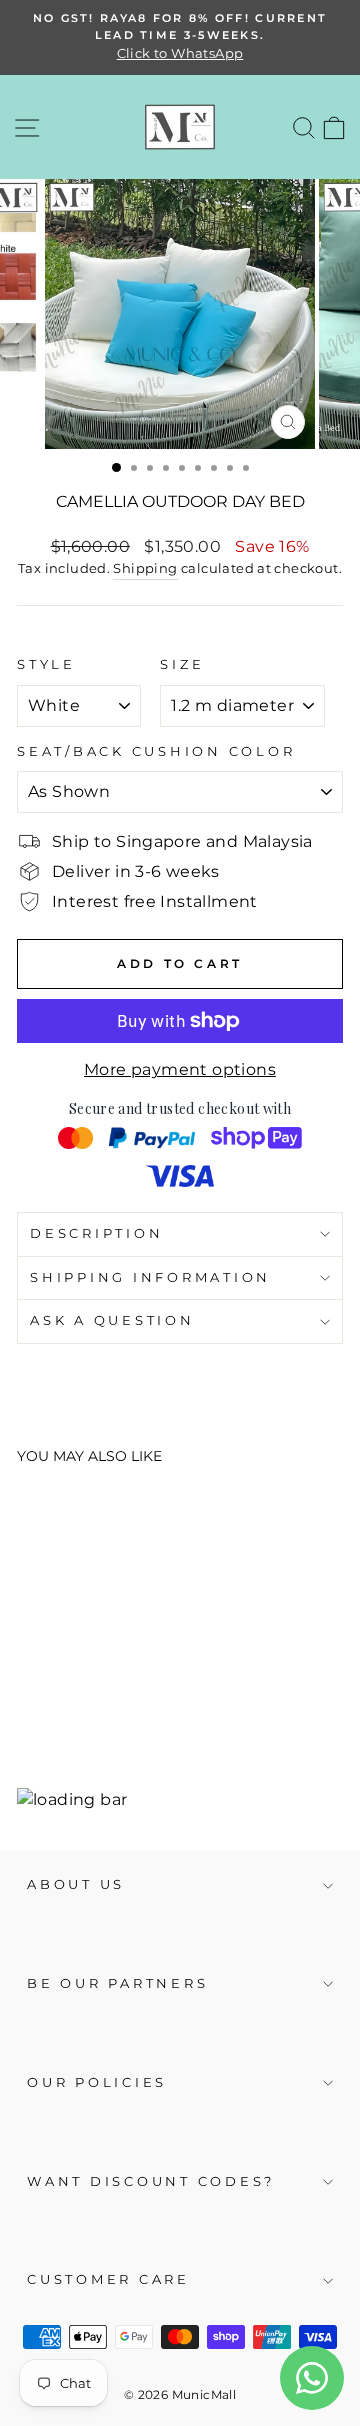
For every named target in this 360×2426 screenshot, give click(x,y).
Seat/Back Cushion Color (156, 751)
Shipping (145, 568)
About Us (76, 1884)
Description (96, 1233)
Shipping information (150, 1277)
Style (46, 664)
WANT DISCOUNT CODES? (151, 2181)
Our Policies (97, 2082)
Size (182, 664)
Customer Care (108, 2279)
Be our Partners (117, 1983)
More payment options (180, 1069)
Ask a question (112, 1320)
